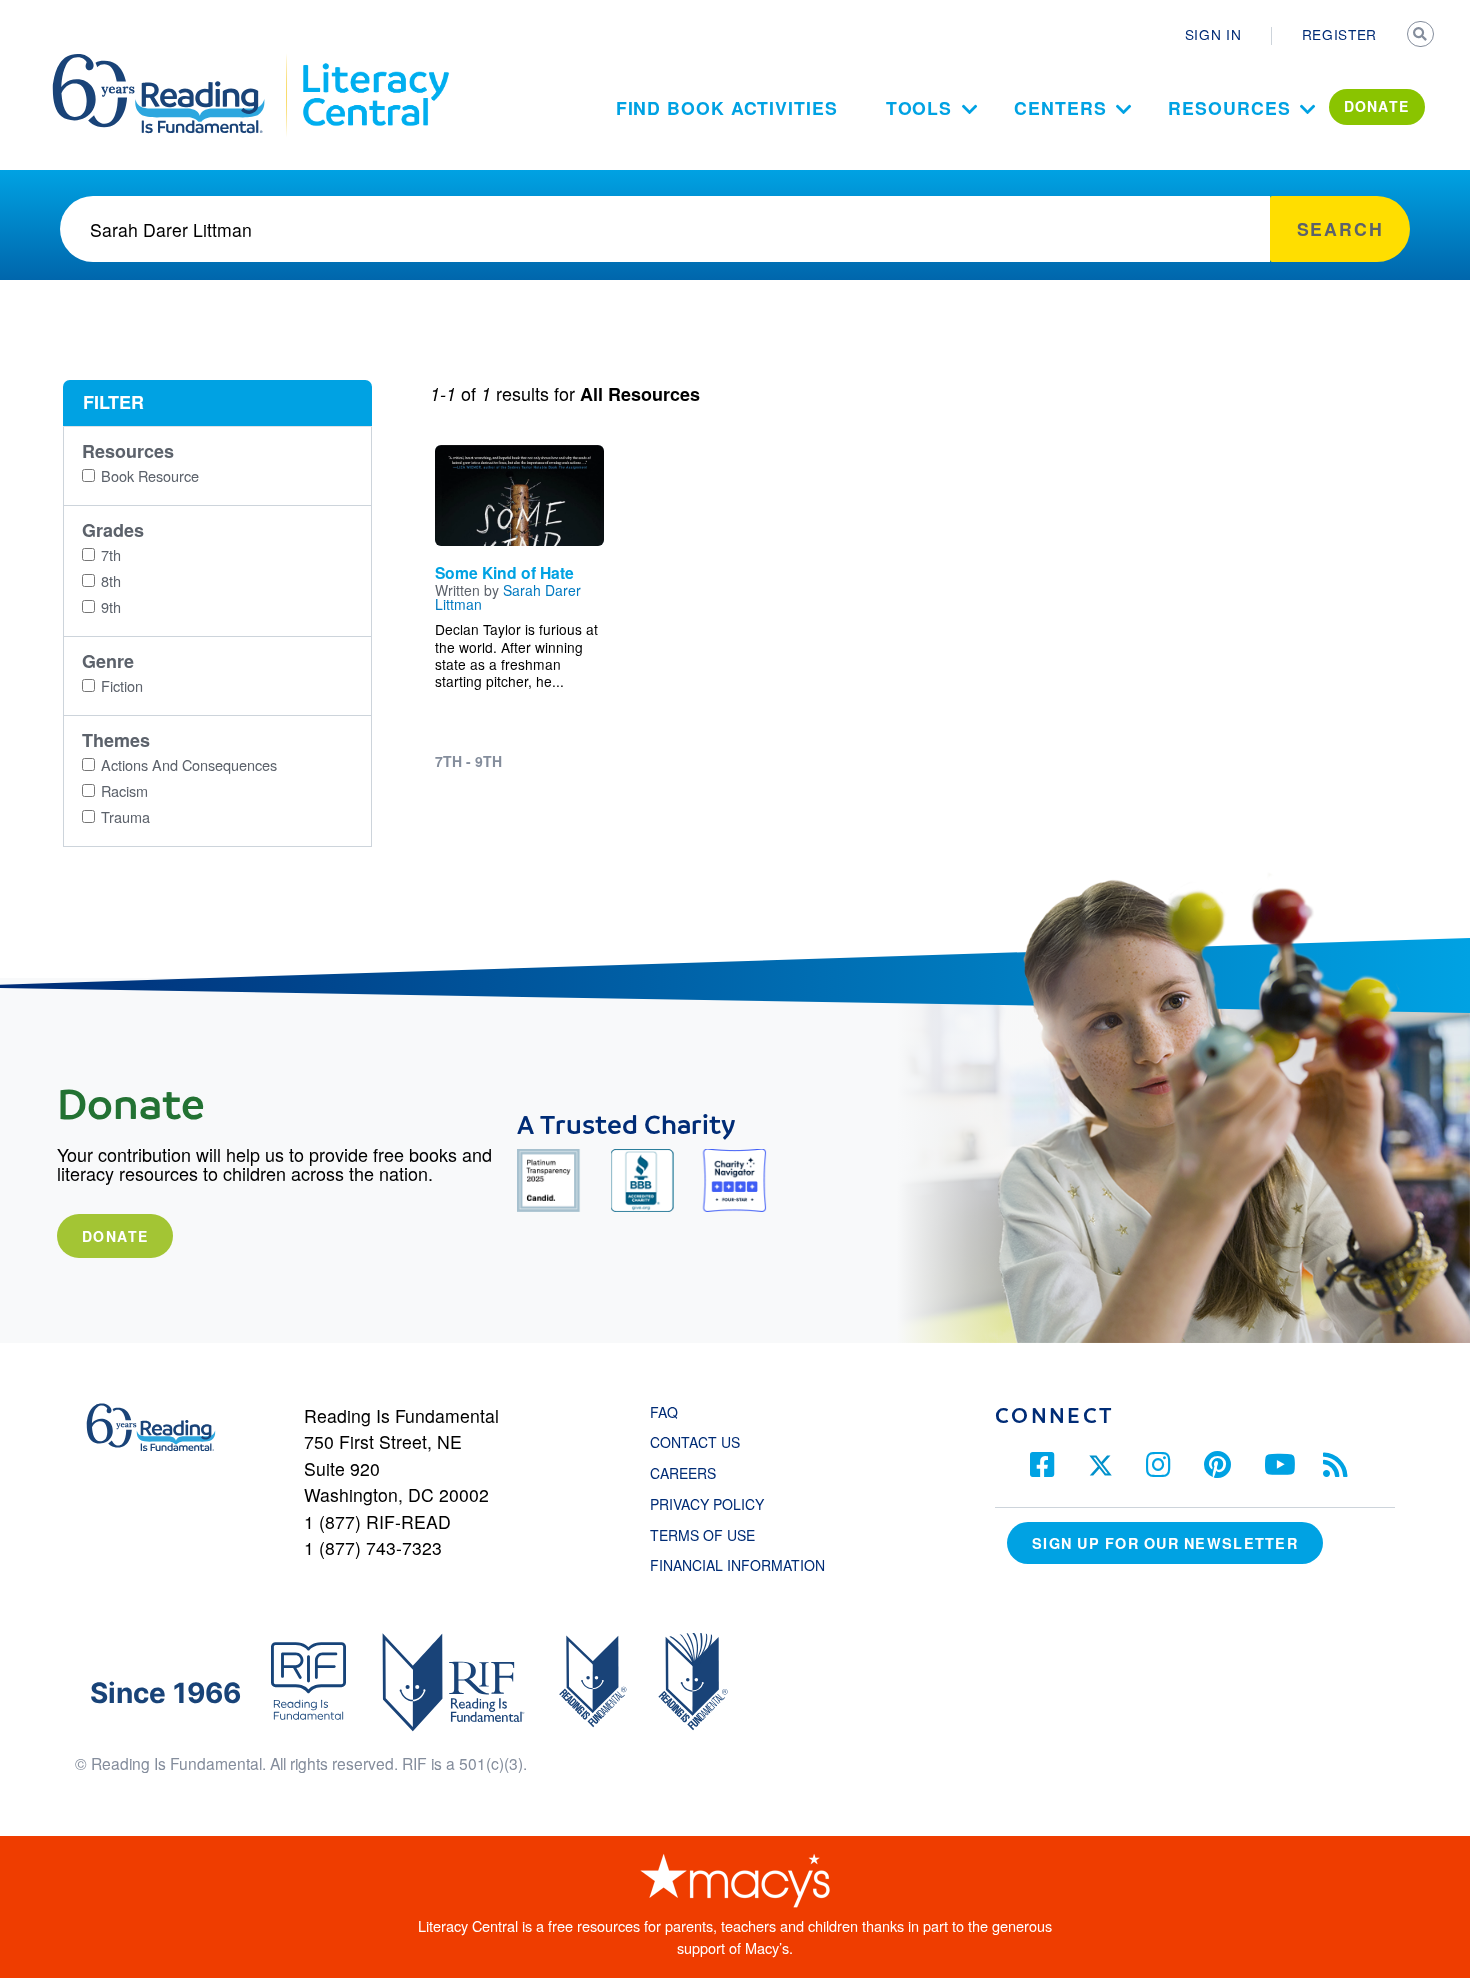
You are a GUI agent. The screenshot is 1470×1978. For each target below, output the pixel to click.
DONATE (1377, 106)
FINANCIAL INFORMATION (737, 1565)
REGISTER (1339, 34)
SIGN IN (1213, 34)
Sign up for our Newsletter (1165, 1543)
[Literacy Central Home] (374, 63)
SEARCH (1422, 36)
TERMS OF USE (712, 1535)
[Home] (172, 63)
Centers (1060, 107)
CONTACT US (701, 1442)
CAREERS (683, 1473)
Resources (1229, 107)
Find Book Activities (727, 107)
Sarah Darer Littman (508, 597)
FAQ (664, 1412)
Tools (919, 107)
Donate (115, 1236)
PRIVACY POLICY (707, 1504)
